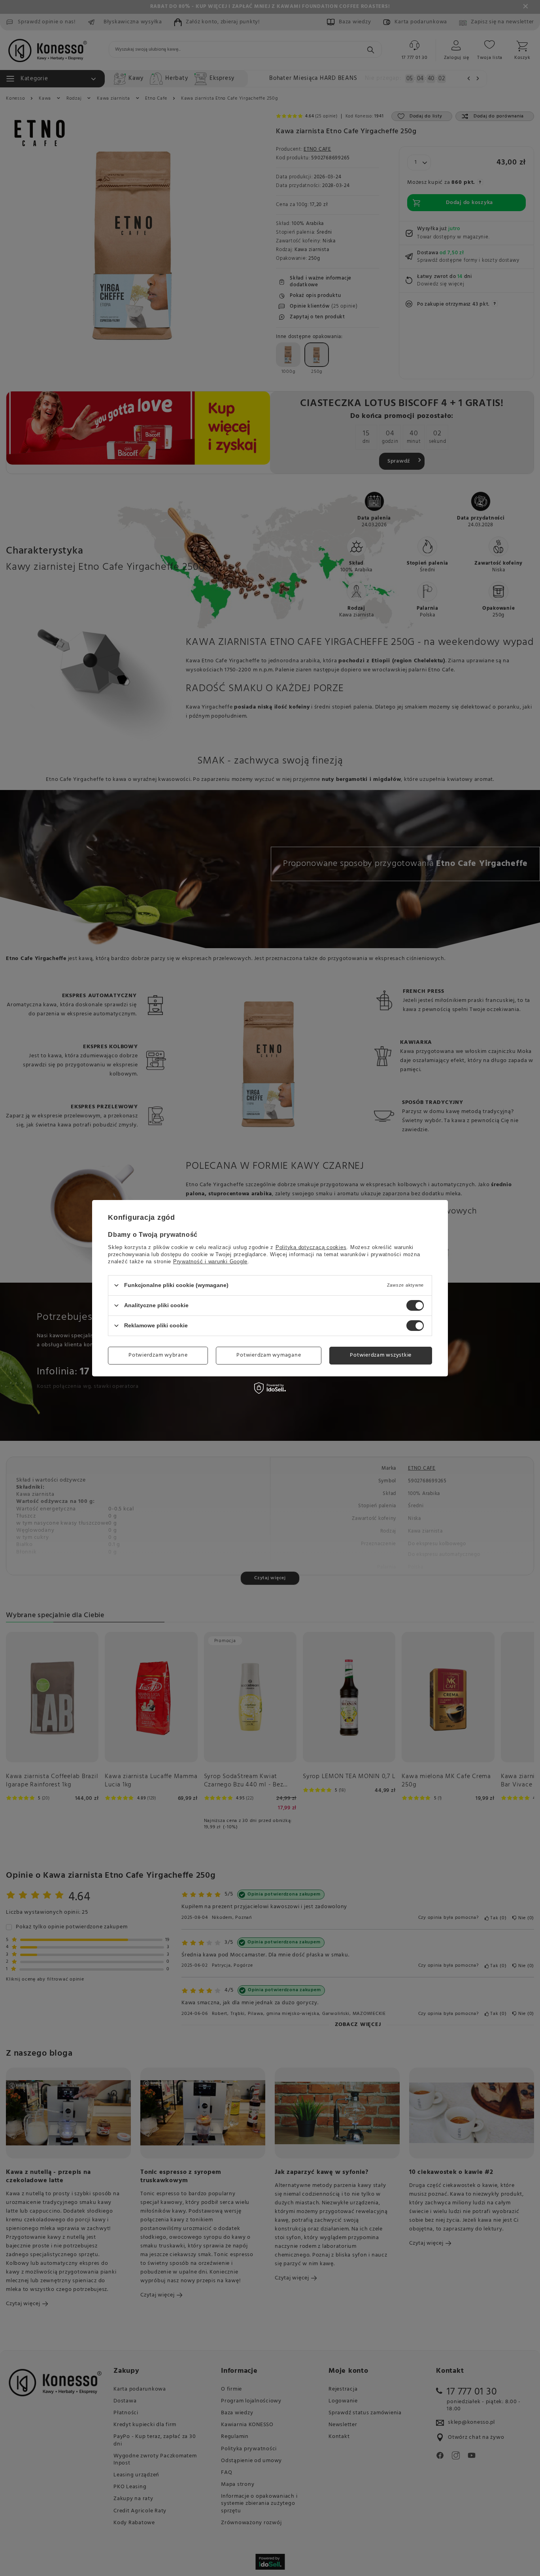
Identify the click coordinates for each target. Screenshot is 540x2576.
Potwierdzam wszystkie (381, 1355)
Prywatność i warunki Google (210, 1261)
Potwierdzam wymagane (269, 1355)
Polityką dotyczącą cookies (311, 1247)
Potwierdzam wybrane (158, 1355)
